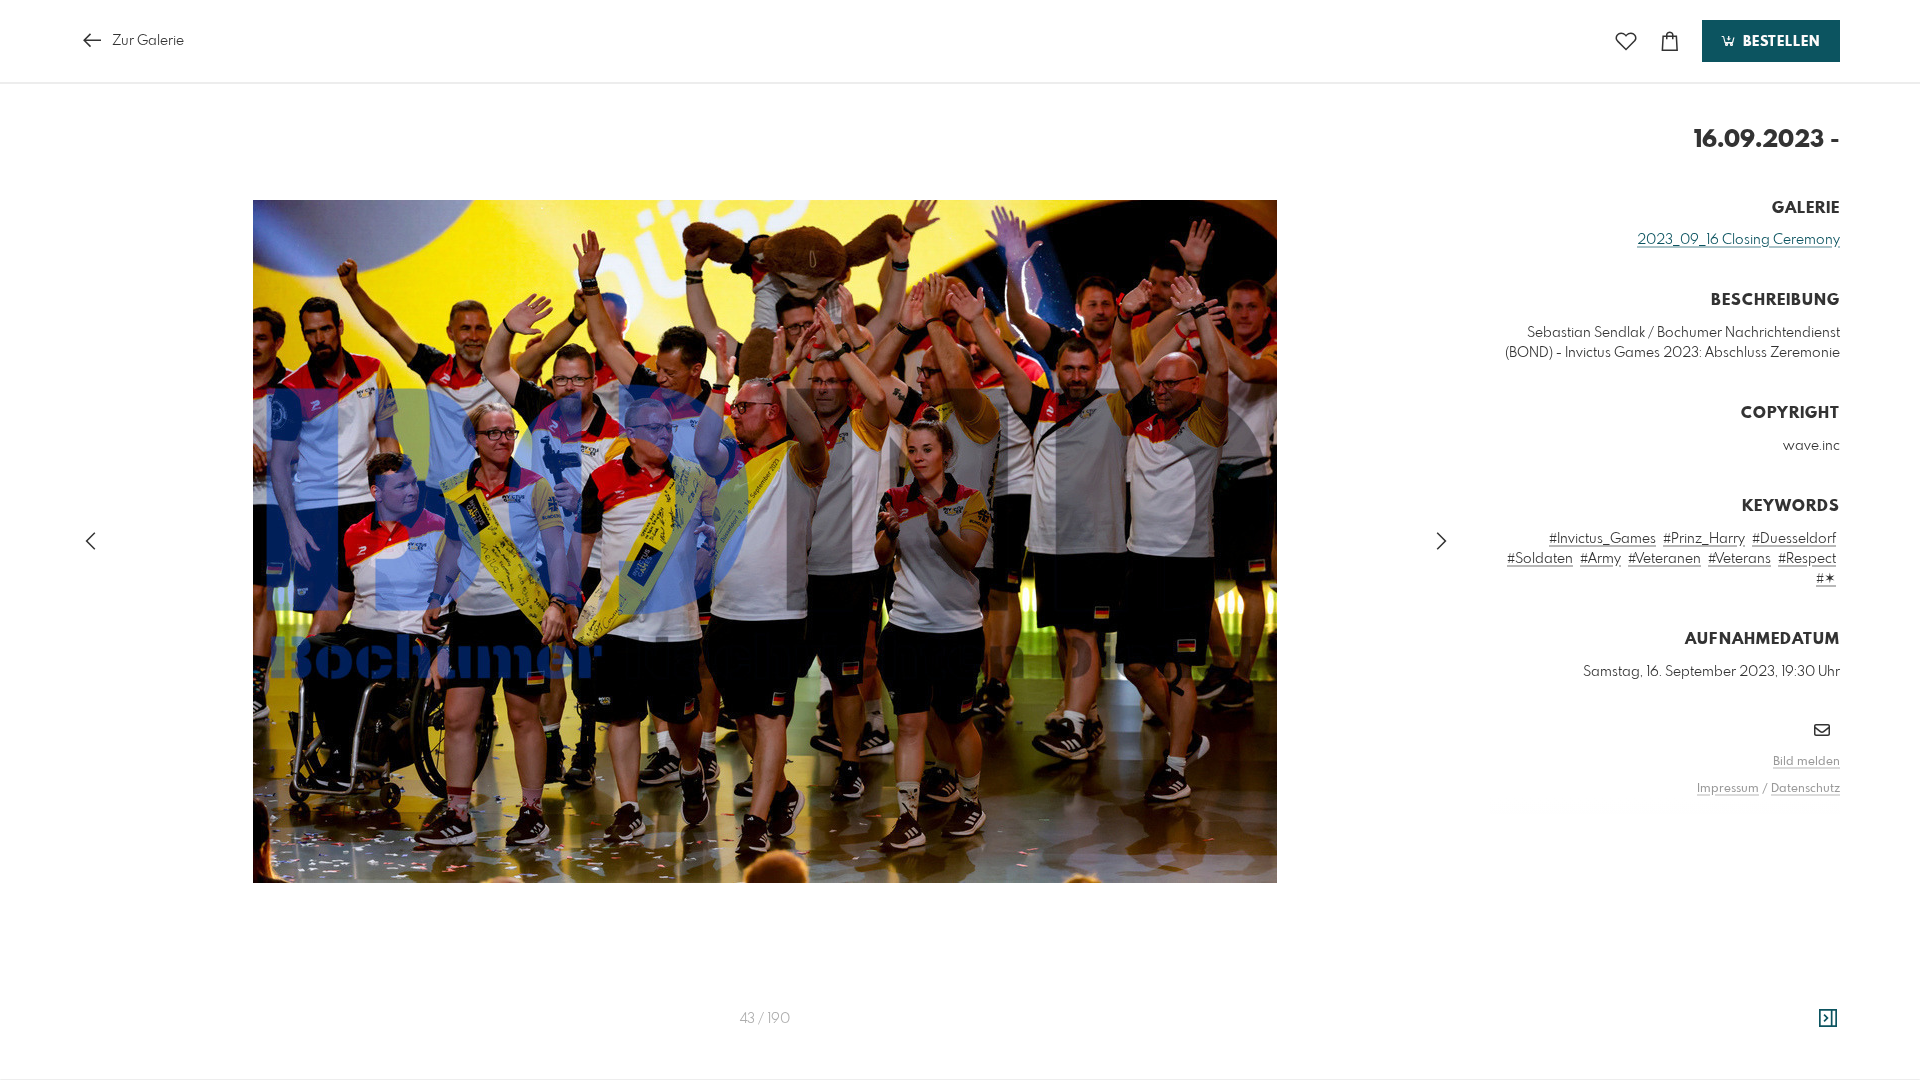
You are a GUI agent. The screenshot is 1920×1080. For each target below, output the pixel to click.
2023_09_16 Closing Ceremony (1738, 240)
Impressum (1728, 789)
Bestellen (1779, 42)
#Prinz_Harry (1704, 539)
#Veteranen (1664, 559)
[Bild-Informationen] (1828, 1019)
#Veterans (1739, 559)
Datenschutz (1805, 789)
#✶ (1826, 579)
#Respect (1807, 559)
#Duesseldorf (1794, 539)
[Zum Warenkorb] (1670, 41)
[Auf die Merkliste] (1626, 41)
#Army (1600, 559)
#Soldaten (1540, 559)
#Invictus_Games (1602, 539)
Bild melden (1806, 762)
